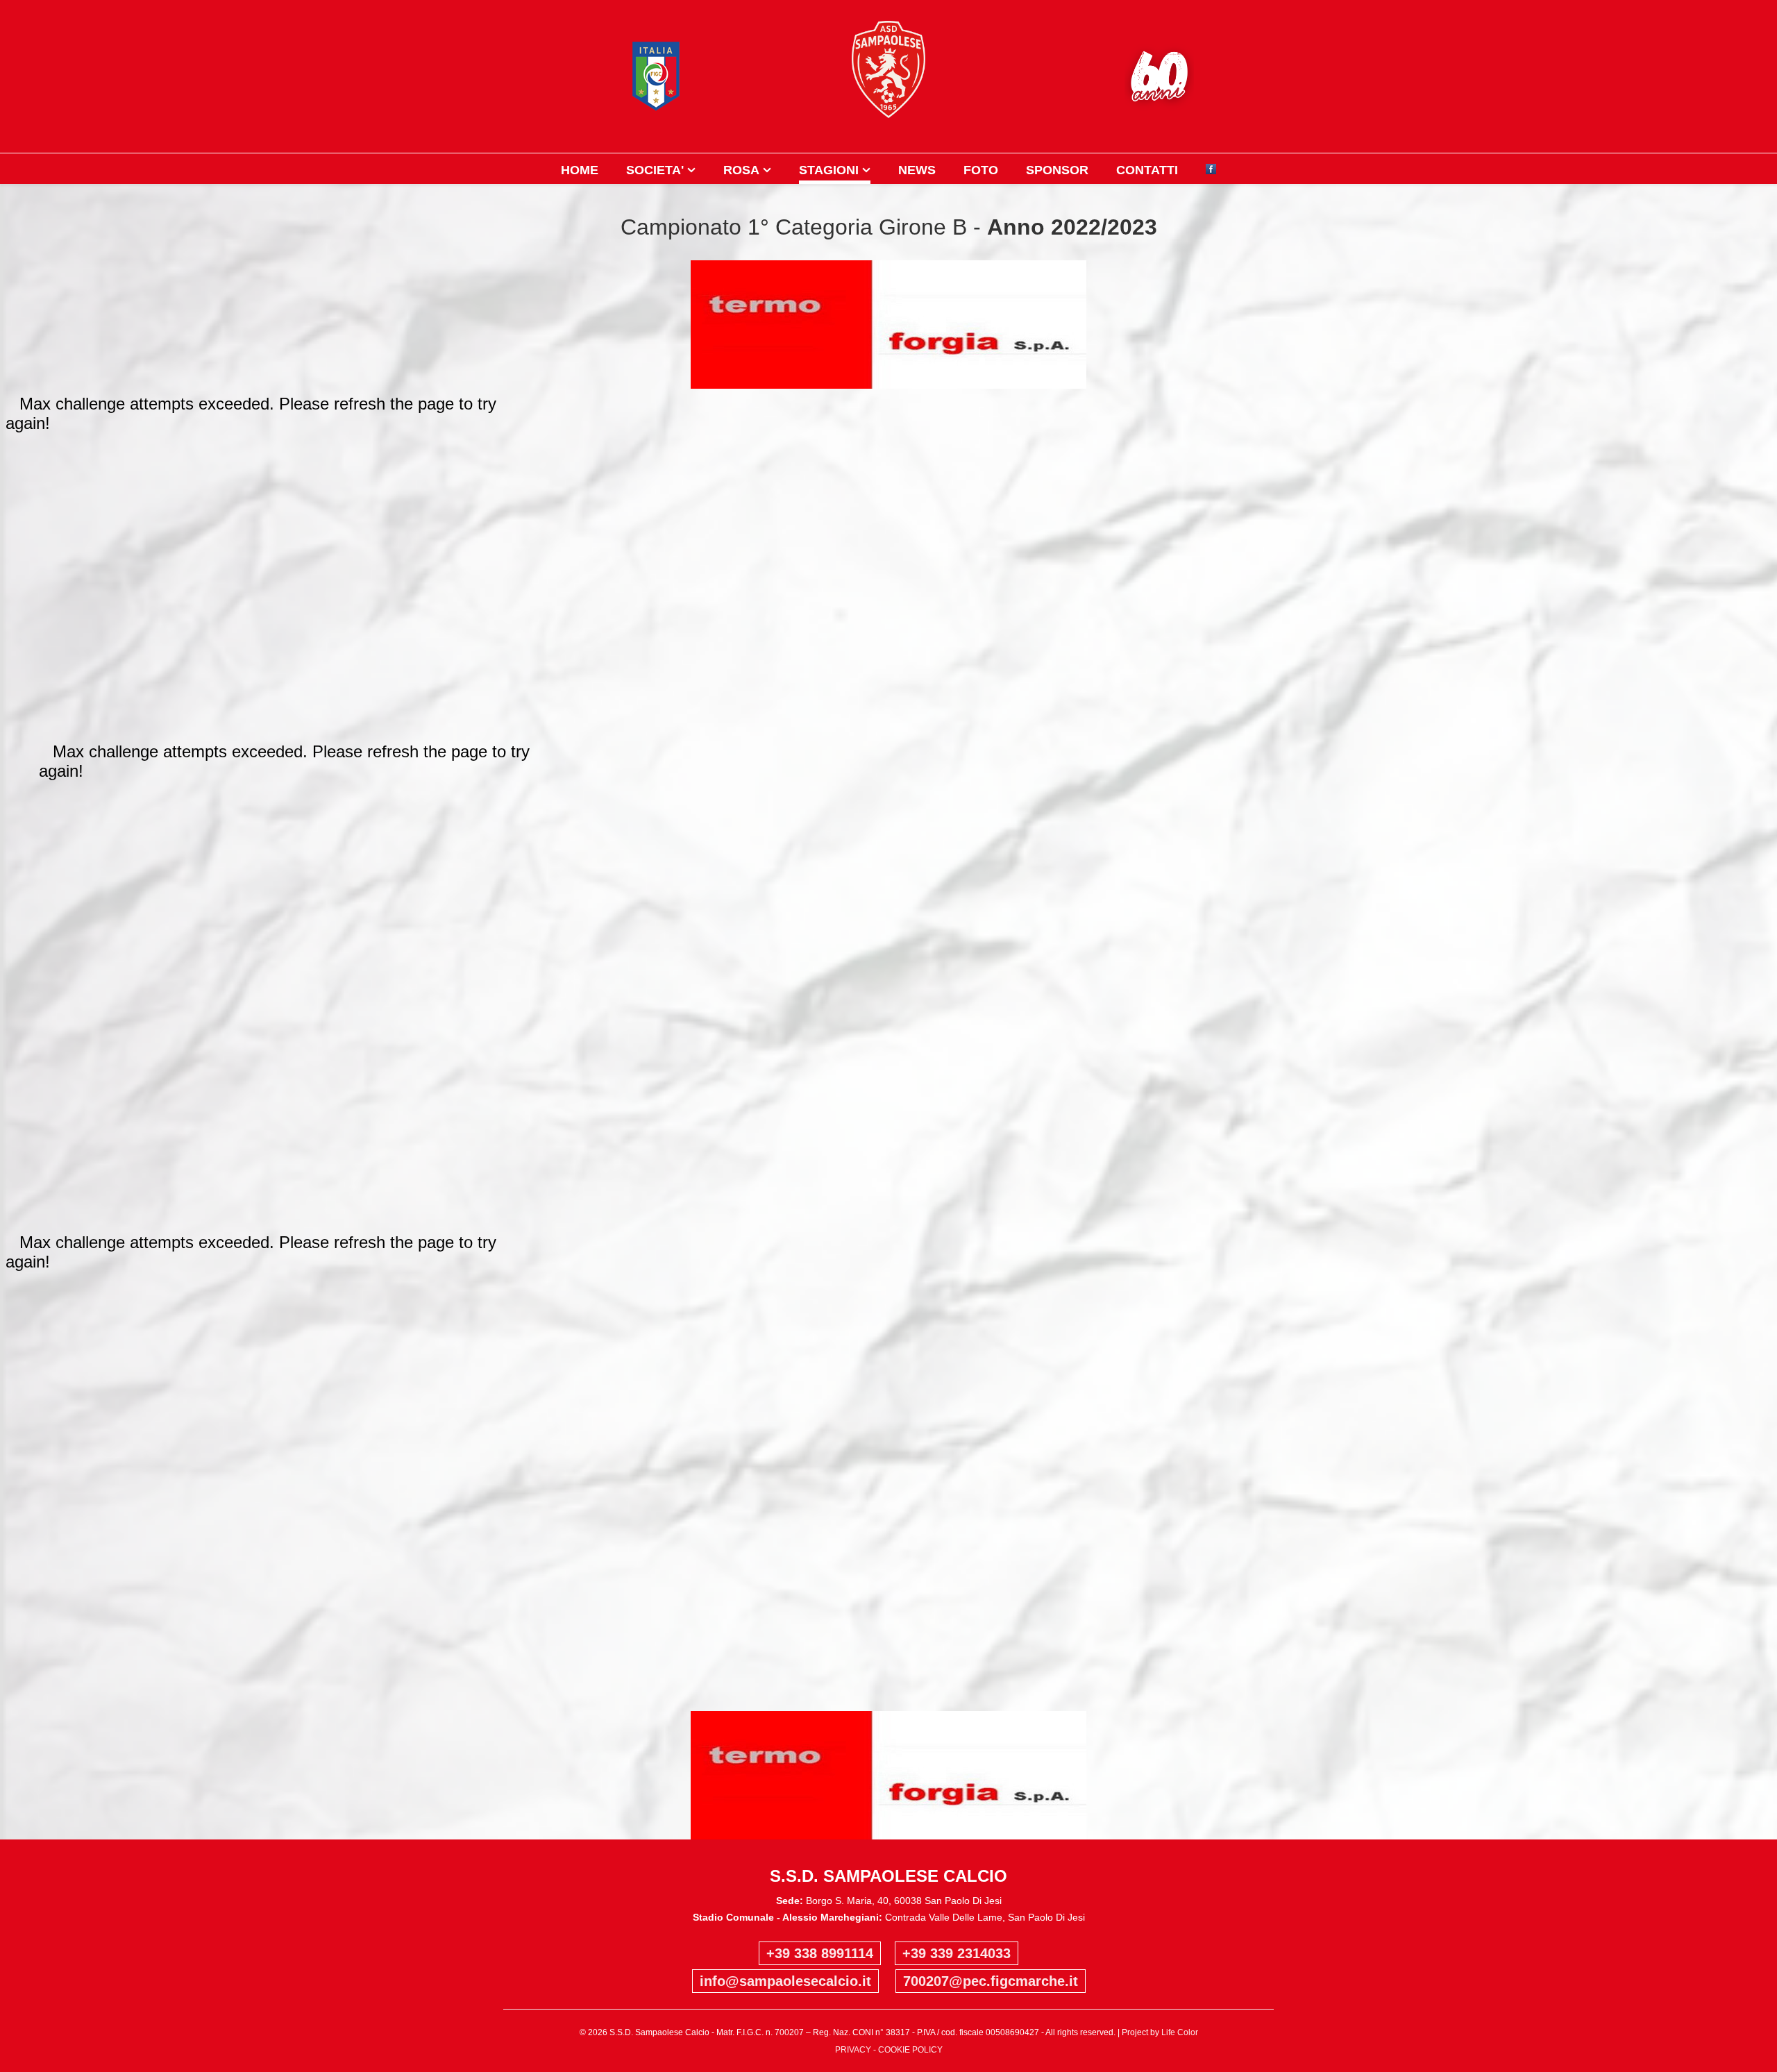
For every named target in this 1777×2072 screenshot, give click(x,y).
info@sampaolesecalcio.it (785, 1981)
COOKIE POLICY (910, 2050)
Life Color (1180, 2032)
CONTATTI (1147, 170)
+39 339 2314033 (957, 1953)
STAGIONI (829, 170)
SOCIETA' (655, 170)
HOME (580, 170)
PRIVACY (853, 2050)
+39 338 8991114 (820, 1953)
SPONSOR (1057, 170)
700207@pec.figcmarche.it (991, 1981)
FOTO (981, 170)
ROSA (741, 170)
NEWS (917, 170)
